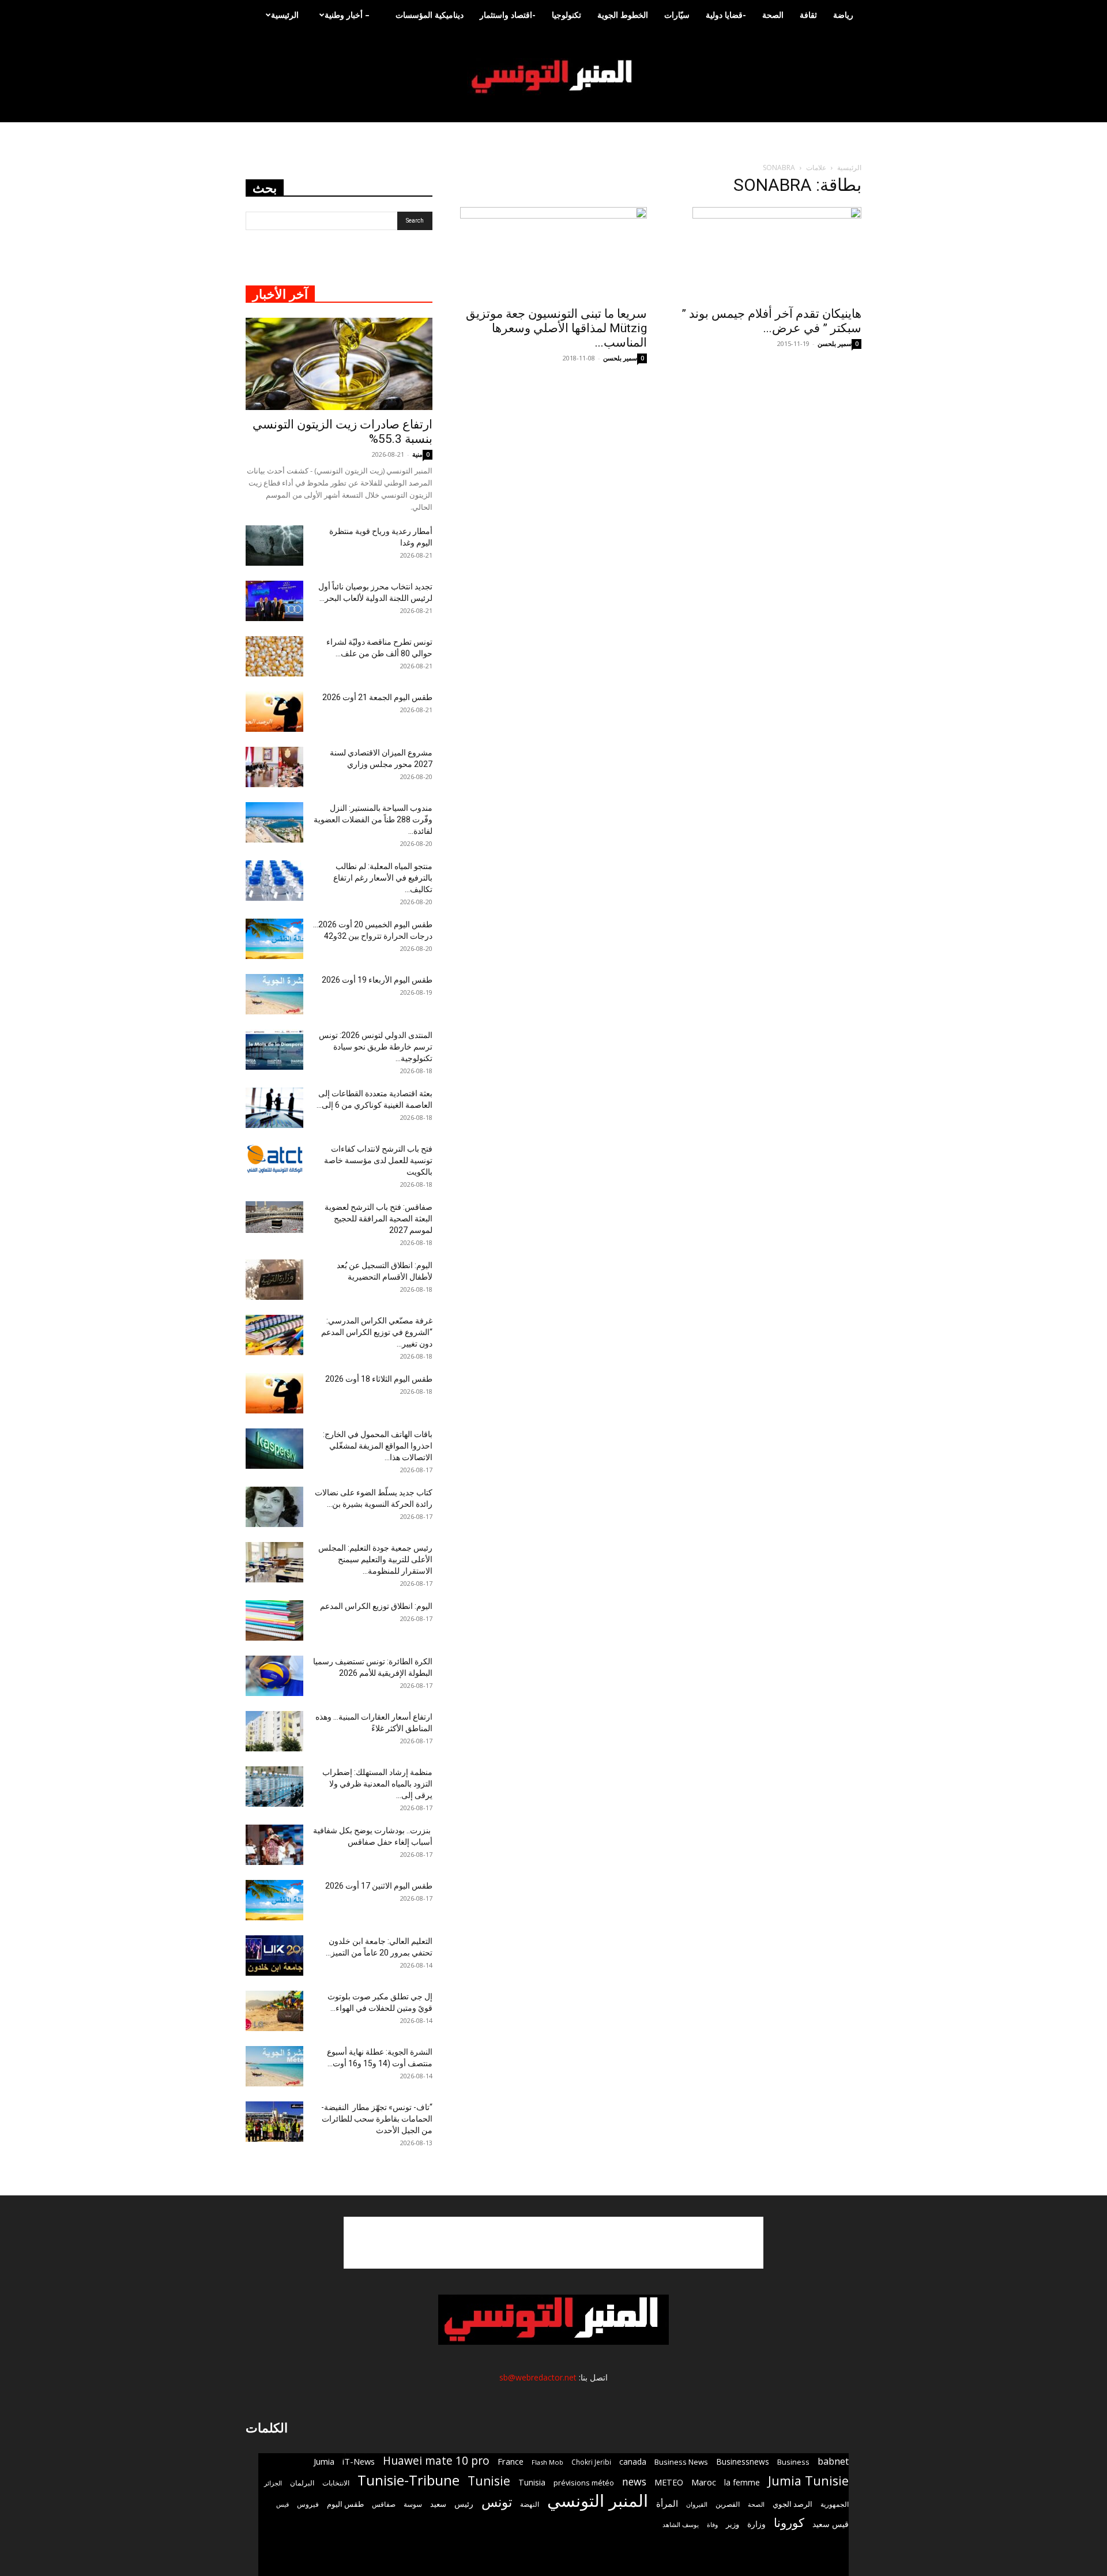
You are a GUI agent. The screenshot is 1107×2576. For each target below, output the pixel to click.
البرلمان (302, 2483)
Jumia (324, 2461)
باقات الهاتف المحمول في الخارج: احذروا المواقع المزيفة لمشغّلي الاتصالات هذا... (378, 1446)
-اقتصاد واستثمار (508, 15)
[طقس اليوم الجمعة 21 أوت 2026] (274, 712)
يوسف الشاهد (681, 2525)
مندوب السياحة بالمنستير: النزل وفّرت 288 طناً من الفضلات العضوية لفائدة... (373, 819)
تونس (497, 2502)
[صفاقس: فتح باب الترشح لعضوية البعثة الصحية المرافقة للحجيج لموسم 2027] (274, 1217)
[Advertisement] (553, 2243)
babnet (833, 2461)
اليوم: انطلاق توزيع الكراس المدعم (376, 1606)
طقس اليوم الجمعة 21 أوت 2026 (377, 697)
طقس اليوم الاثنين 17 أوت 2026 (379, 1886)
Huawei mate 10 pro (436, 2461)
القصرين (728, 2504)
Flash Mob (547, 2462)
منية (417, 454)
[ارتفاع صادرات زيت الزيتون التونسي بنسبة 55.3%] (339, 364)
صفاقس (384, 2504)
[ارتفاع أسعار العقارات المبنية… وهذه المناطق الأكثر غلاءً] (274, 1731)
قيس (283, 2504)
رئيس (464, 2504)
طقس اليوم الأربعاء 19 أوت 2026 (377, 980)
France (511, 2461)
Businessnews (743, 2462)
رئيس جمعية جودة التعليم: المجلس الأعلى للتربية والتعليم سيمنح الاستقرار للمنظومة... (375, 1559)
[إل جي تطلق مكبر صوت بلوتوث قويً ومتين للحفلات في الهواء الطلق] (274, 2011)
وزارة (756, 2524)
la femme (742, 2482)
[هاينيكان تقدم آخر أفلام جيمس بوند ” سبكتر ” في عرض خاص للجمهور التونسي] (768, 253)
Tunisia (532, 2482)
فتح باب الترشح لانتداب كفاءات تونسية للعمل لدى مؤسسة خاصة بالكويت (378, 1160)
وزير (733, 2524)
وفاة (712, 2524)
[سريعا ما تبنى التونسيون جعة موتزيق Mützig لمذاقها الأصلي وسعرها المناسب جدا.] (553, 253)
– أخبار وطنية (347, 15)
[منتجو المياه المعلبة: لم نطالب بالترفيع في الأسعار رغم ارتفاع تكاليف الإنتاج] (274, 881)
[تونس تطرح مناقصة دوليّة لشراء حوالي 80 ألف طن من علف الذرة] (274, 656)
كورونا (789, 2523)
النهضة (530, 2504)
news (634, 2482)
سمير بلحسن (620, 358)
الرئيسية (285, 15)
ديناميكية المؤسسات (430, 15)
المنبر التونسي (598, 2501)
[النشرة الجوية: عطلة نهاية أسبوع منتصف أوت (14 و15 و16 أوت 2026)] (274, 2066)
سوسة (413, 2504)
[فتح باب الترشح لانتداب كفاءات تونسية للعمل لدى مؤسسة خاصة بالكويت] (274, 1159)
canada (633, 2462)
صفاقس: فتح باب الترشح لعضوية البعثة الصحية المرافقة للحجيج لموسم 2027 (379, 1219)
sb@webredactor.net (538, 2377)
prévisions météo (584, 2483)
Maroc (704, 2482)
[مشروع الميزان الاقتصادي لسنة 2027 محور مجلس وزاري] (274, 767)
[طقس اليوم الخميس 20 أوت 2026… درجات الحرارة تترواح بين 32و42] (274, 939)
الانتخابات (336, 2483)
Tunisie (489, 2481)
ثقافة (808, 15)
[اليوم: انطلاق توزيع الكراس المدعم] (274, 1620)
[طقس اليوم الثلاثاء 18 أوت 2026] (274, 1393)
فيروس (308, 2504)
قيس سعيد (831, 2524)
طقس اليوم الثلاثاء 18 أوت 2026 (379, 1379)
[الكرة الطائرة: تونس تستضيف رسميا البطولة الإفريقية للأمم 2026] (274, 1676)
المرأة (667, 2503)
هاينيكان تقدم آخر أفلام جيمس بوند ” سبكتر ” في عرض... (771, 321)
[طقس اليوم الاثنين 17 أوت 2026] (274, 1900)
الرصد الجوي (792, 2504)
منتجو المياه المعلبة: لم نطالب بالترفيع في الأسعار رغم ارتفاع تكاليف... (383, 878)
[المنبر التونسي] (553, 77)
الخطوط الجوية (623, 15)
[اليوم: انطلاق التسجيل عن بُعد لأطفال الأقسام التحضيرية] (274, 1280)
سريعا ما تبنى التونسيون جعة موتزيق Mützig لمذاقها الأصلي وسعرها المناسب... (556, 328)
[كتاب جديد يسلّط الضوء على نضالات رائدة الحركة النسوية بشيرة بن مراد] (274, 1507)
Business (793, 2462)
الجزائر (273, 2483)
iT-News (359, 2461)
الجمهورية (835, 2504)
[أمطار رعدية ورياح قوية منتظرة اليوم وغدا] (274, 546)
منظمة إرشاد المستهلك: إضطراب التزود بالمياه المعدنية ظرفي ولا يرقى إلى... (377, 1784)
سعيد (438, 2504)
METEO (669, 2482)
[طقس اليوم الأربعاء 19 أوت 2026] (274, 994)
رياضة (843, 15)
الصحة (773, 15)
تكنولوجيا (566, 15)
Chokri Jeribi (591, 2462)
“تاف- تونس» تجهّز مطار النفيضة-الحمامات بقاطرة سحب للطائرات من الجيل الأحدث (377, 2119)
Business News (681, 2462)
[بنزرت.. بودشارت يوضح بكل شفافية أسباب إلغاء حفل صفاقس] (274, 1845)
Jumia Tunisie (808, 2481)
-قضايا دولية (726, 15)
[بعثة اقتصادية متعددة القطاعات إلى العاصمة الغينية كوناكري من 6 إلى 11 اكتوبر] (274, 1108)
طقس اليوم (345, 2504)
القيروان (697, 2504)
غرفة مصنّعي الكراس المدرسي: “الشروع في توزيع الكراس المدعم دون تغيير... (377, 1332)
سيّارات (677, 15)
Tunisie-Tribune (408, 2480)
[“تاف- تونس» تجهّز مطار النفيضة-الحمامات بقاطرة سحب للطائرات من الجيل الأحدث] (274, 2122)
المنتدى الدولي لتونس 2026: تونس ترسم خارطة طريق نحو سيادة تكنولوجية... (376, 1047)
